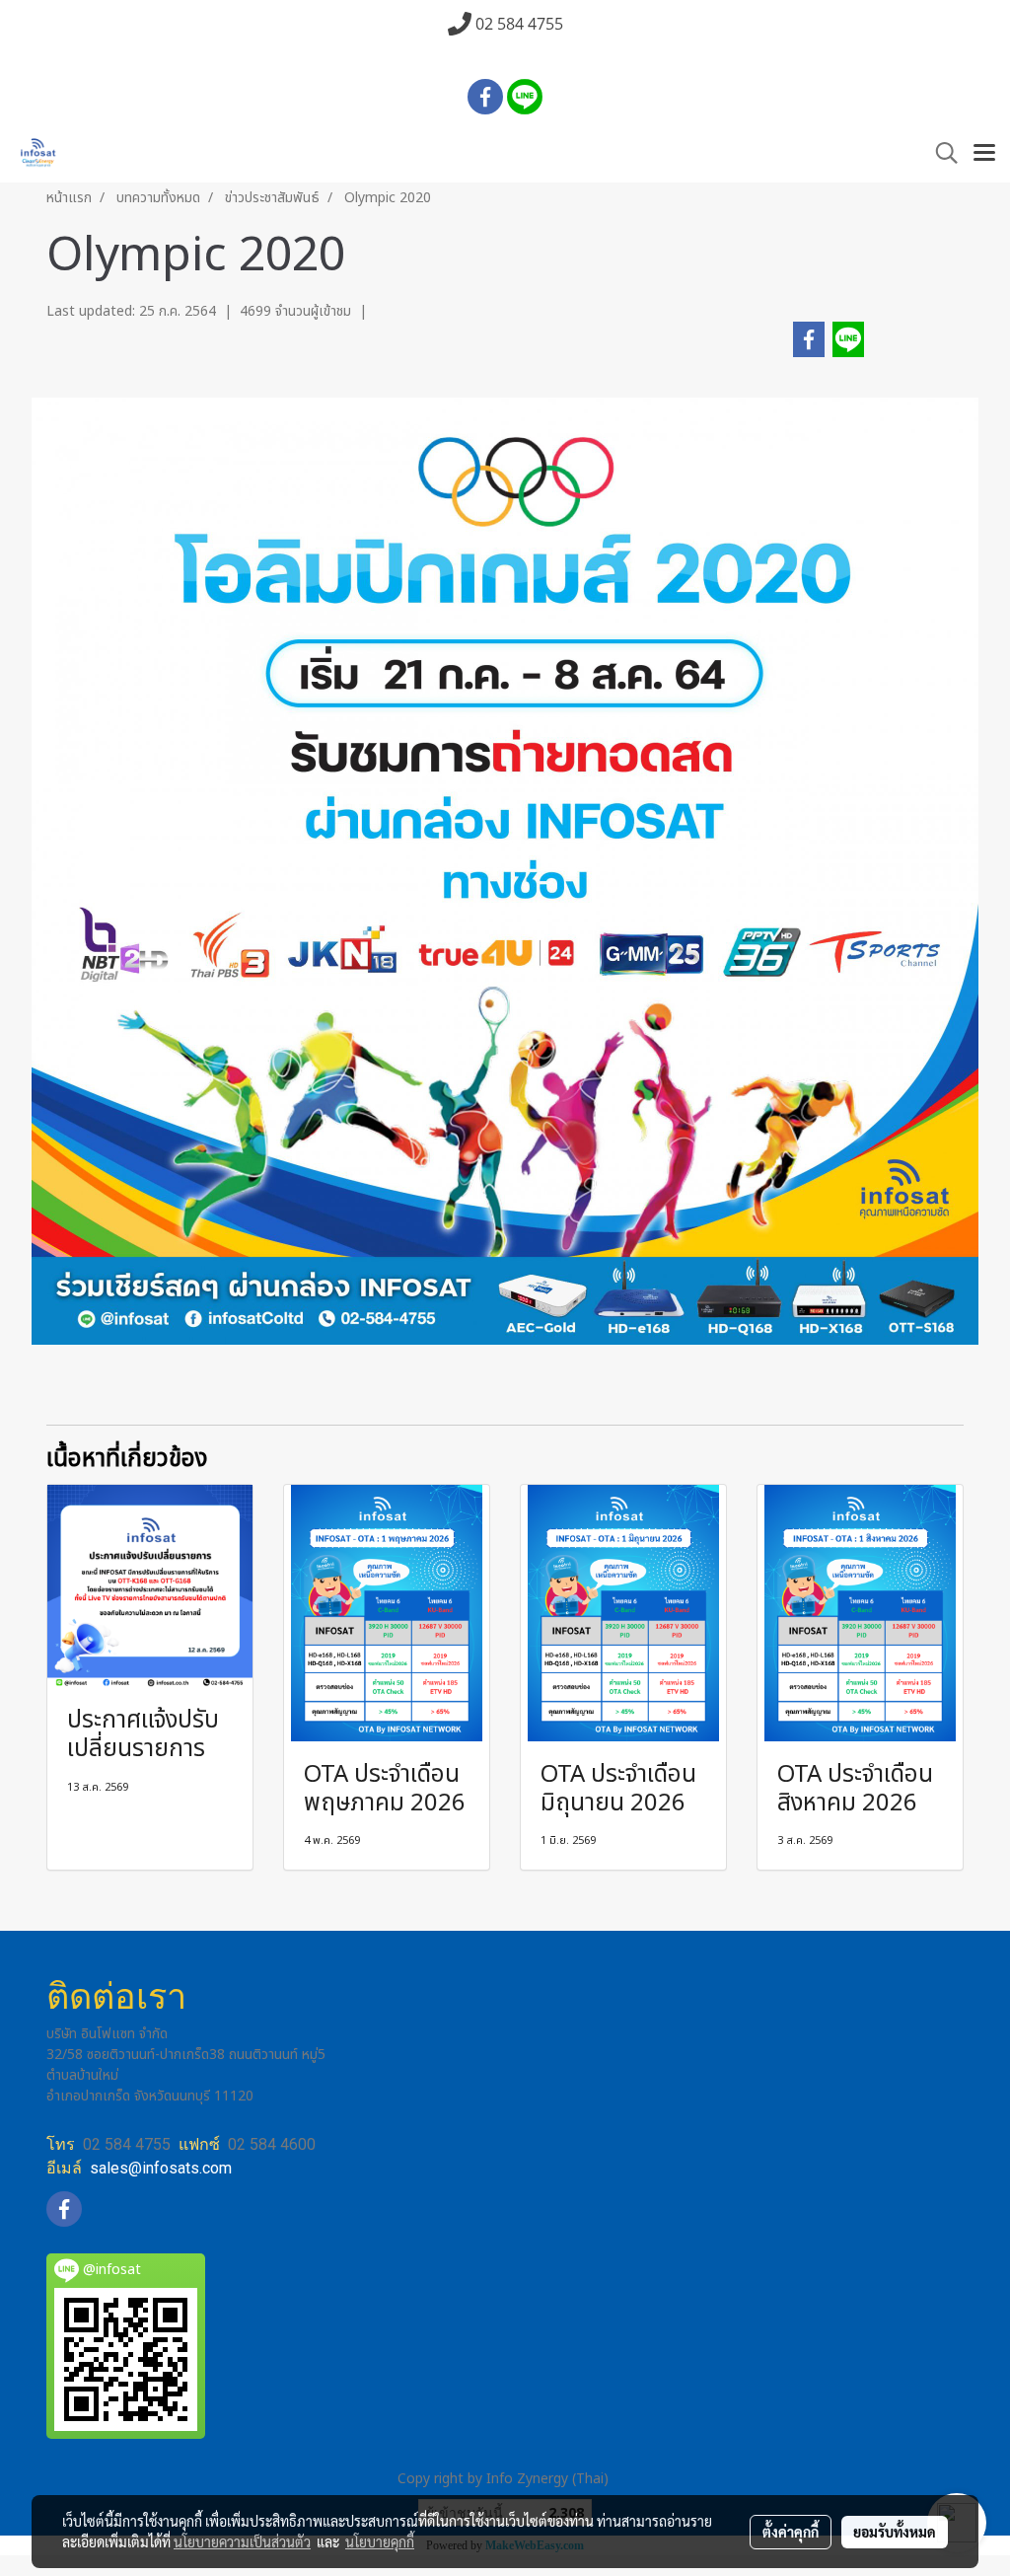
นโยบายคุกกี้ (380, 2541)
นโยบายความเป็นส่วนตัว (242, 2541)
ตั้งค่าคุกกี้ (791, 2532)
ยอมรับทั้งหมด (895, 2532)
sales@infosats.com (161, 2168)
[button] (940, 153)
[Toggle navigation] (984, 154)
